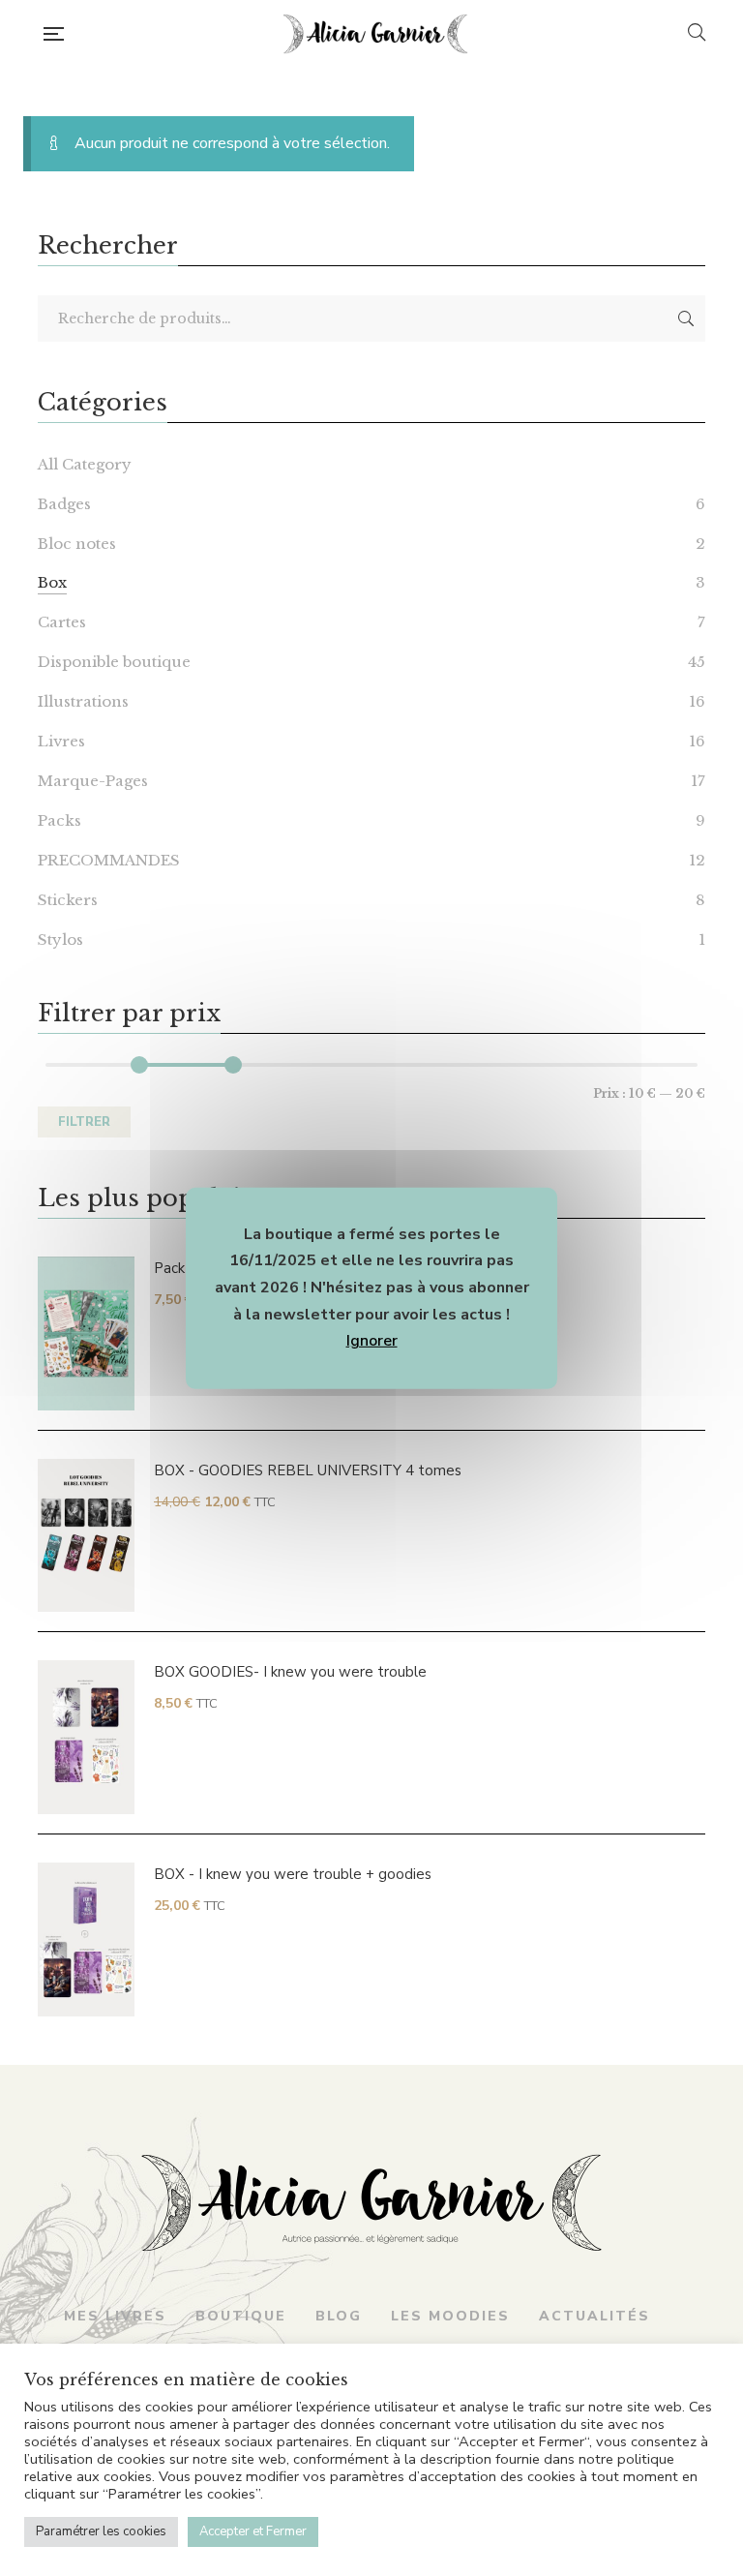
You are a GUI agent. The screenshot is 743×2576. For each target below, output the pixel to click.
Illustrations (83, 701)
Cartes (62, 622)
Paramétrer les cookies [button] (101, 2531)
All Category (85, 464)
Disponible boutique (114, 662)
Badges (64, 504)
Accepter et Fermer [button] (253, 2531)
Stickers (68, 900)
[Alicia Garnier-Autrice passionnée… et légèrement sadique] (375, 34)
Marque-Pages (93, 781)
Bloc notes (77, 544)
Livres (61, 741)
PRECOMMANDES (109, 860)
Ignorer (372, 1341)
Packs (59, 820)
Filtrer (84, 1122)
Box (52, 582)
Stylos (60, 939)
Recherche (686, 318)
